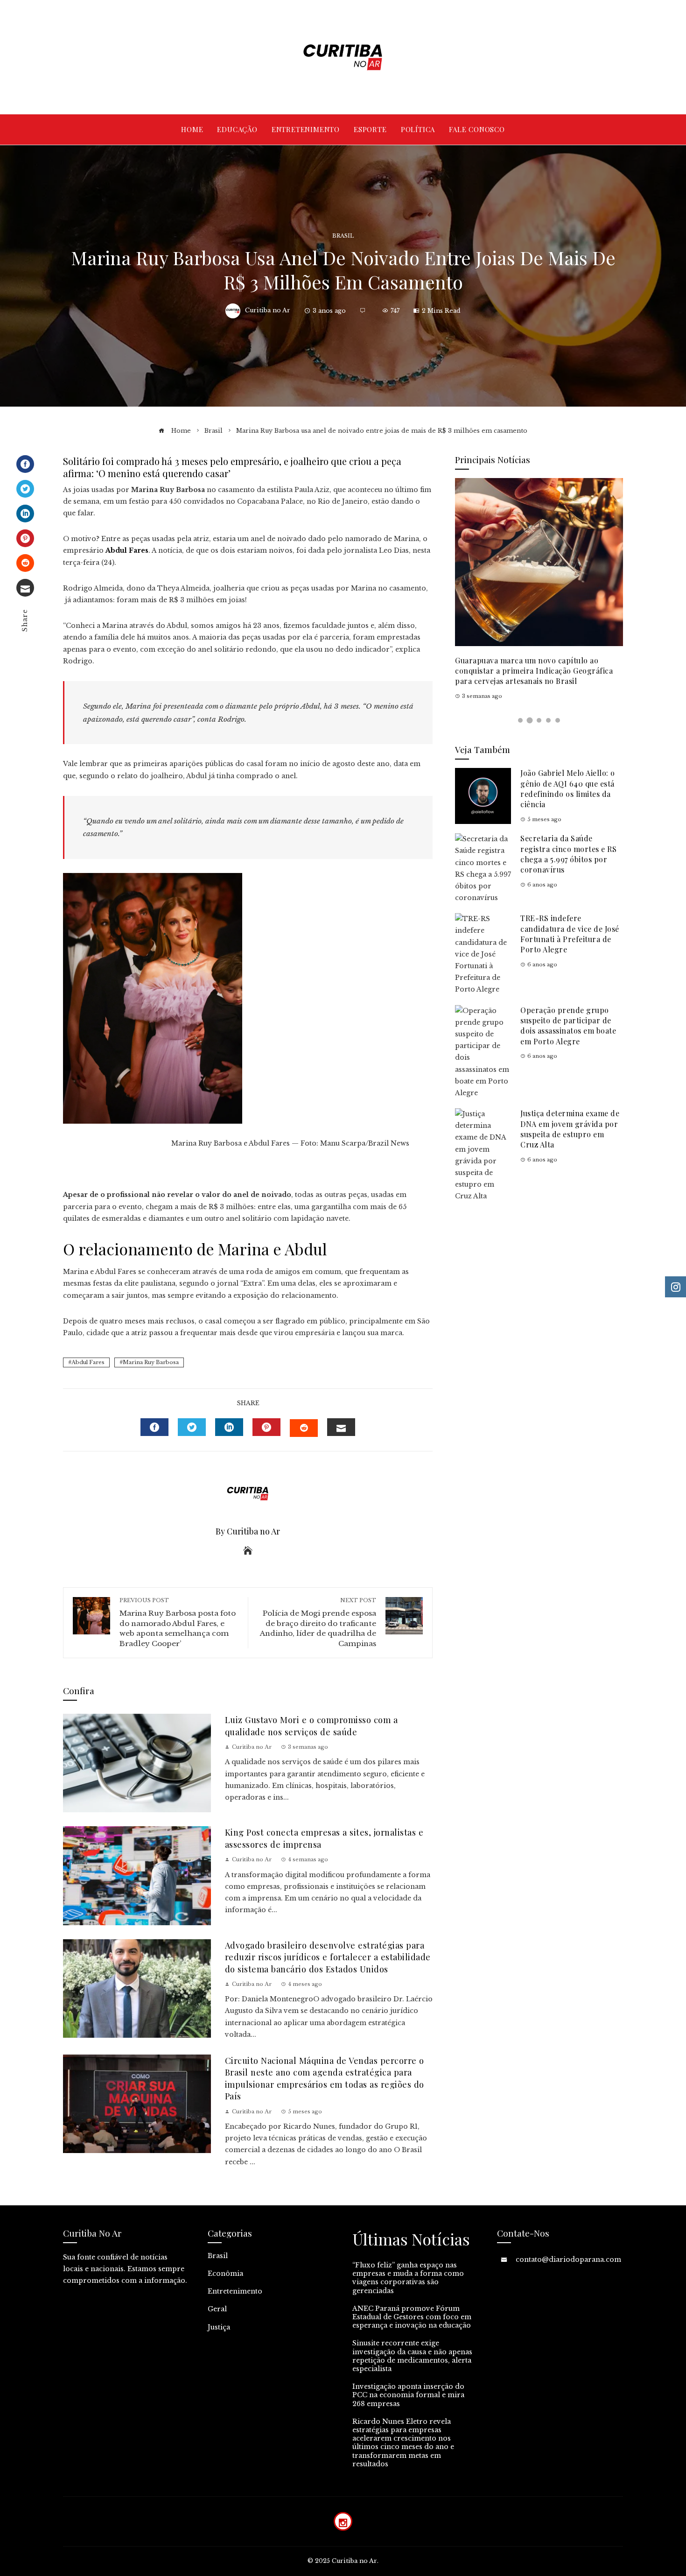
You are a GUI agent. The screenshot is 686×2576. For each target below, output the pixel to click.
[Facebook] (25, 464)
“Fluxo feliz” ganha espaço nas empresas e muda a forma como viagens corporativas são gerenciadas (408, 2278)
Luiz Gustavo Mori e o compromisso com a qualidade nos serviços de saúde (311, 1725)
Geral (217, 2309)
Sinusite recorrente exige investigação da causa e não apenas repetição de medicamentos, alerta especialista (412, 2356)
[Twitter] (25, 489)
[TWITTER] (192, 1427)
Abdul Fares (88, 1362)
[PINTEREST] (266, 1427)
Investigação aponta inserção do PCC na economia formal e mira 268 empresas (408, 2395)
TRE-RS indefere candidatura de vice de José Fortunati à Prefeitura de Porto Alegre (570, 934)
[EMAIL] (341, 1427)
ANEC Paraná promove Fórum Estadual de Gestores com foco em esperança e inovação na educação (412, 2317)
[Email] (25, 588)
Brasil (343, 236)
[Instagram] (343, 2521)
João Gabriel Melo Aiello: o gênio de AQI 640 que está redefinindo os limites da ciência (568, 788)
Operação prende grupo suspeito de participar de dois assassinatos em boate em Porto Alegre (568, 1026)
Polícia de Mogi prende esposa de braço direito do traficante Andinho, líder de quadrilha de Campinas (318, 1622)
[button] (520, 720)
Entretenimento (235, 2291)
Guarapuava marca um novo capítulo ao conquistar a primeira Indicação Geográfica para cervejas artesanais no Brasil (534, 671)
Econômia (225, 2273)
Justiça (219, 2327)
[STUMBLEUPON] (304, 1428)
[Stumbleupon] (25, 563)
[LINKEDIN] (229, 1427)
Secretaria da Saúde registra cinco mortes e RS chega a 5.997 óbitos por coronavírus (568, 854)
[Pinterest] (25, 538)
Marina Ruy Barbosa (151, 1362)
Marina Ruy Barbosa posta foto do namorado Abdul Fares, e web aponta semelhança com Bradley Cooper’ (178, 1622)
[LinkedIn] (25, 514)
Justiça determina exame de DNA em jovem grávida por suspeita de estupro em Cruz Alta (570, 1129)
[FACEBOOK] (154, 1427)
